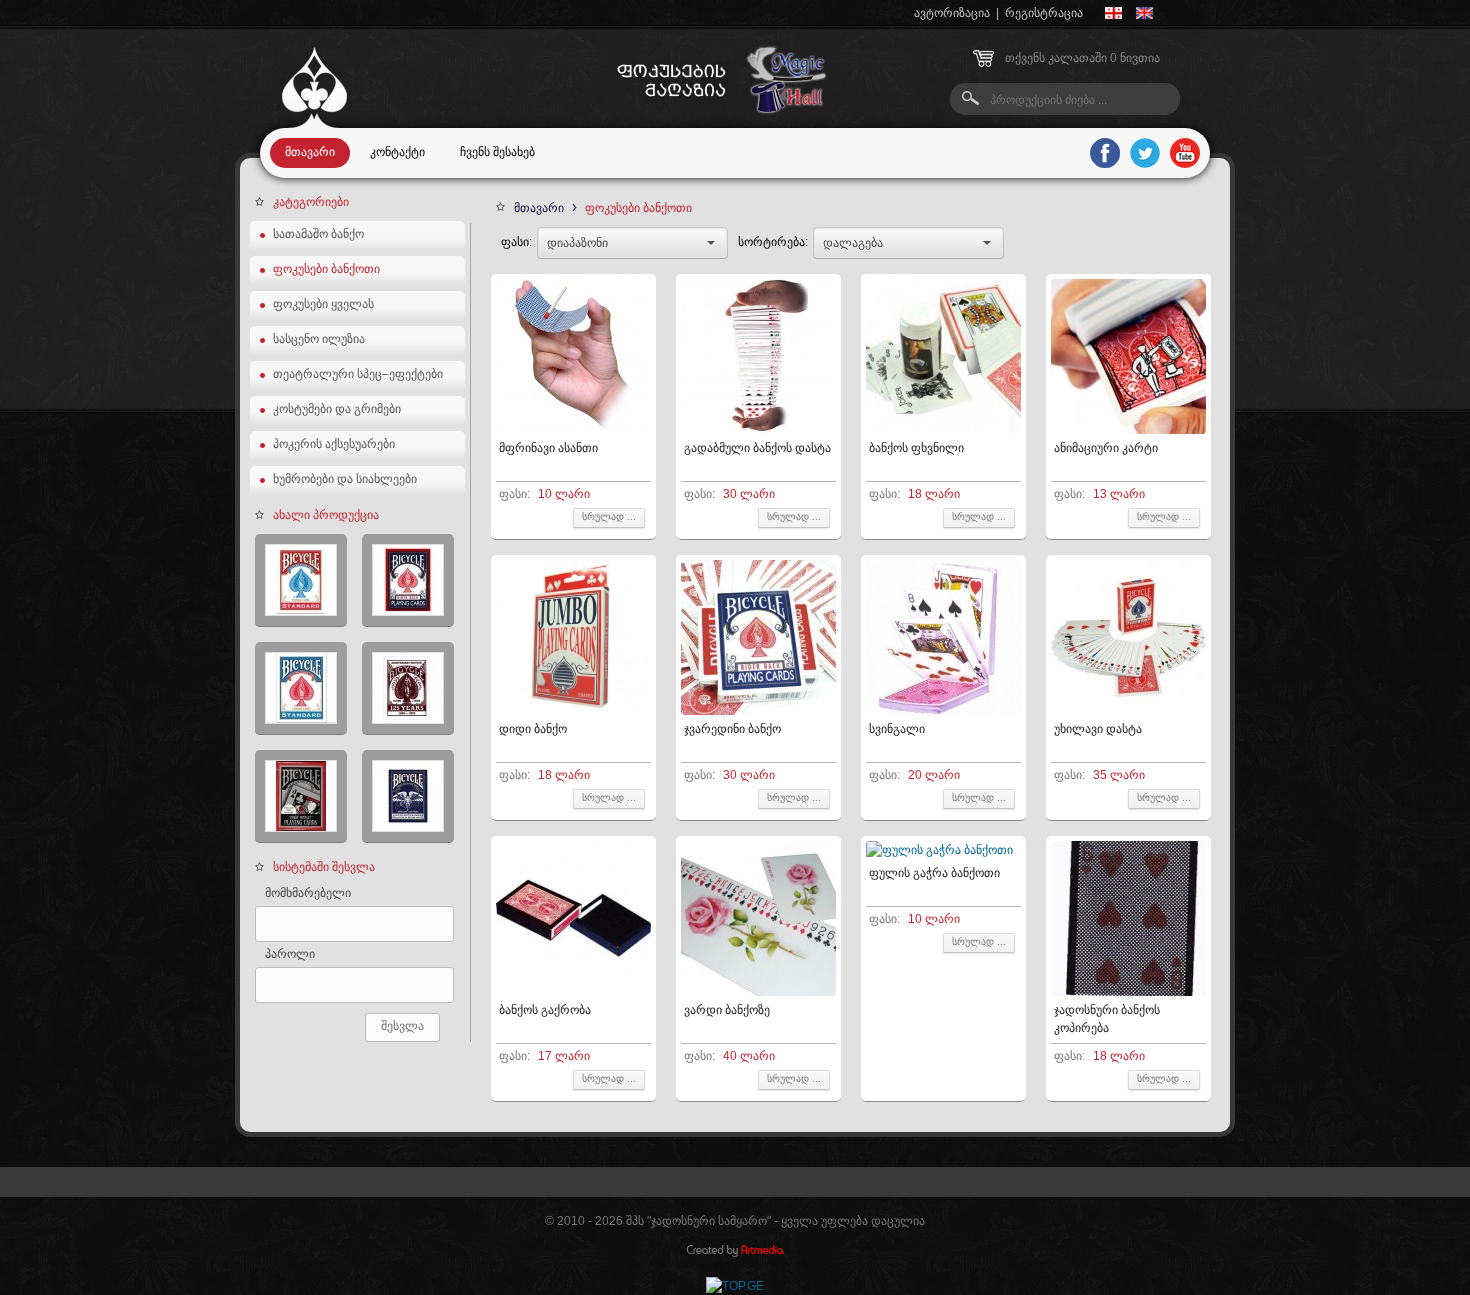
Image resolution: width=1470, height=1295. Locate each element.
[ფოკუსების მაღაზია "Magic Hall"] (314, 124)
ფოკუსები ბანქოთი (326, 269)
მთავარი (310, 152)
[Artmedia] (735, 1253)
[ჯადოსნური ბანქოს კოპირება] (1128, 992)
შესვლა (402, 1026)
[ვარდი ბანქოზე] (758, 992)
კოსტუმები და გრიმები (337, 409)
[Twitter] (1145, 153)
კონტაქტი (397, 152)
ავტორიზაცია (952, 13)
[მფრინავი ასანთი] (573, 430)
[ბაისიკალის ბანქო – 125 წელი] (408, 688)
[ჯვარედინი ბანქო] (758, 711)
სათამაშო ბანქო (318, 234)
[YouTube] (1185, 153)
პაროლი (290, 954)
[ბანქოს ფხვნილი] (943, 430)
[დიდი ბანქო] (573, 711)
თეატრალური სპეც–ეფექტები (358, 374)
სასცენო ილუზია (319, 339)
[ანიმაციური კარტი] (1128, 430)
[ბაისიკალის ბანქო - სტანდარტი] (301, 580)
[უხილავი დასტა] (1128, 711)
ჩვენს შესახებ (497, 152)
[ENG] (1144, 13)
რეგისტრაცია (1044, 13)
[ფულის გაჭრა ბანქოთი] (939, 850)
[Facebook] (1105, 153)
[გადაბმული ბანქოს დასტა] (758, 430)
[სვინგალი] (943, 711)
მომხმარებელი (308, 893)
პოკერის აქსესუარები (334, 444)
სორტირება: (773, 242)
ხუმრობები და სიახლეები (345, 479)
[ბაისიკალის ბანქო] (301, 796)
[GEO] (1113, 13)
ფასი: (516, 242)
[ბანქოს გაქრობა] (573, 992)
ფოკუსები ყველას (323, 304)
